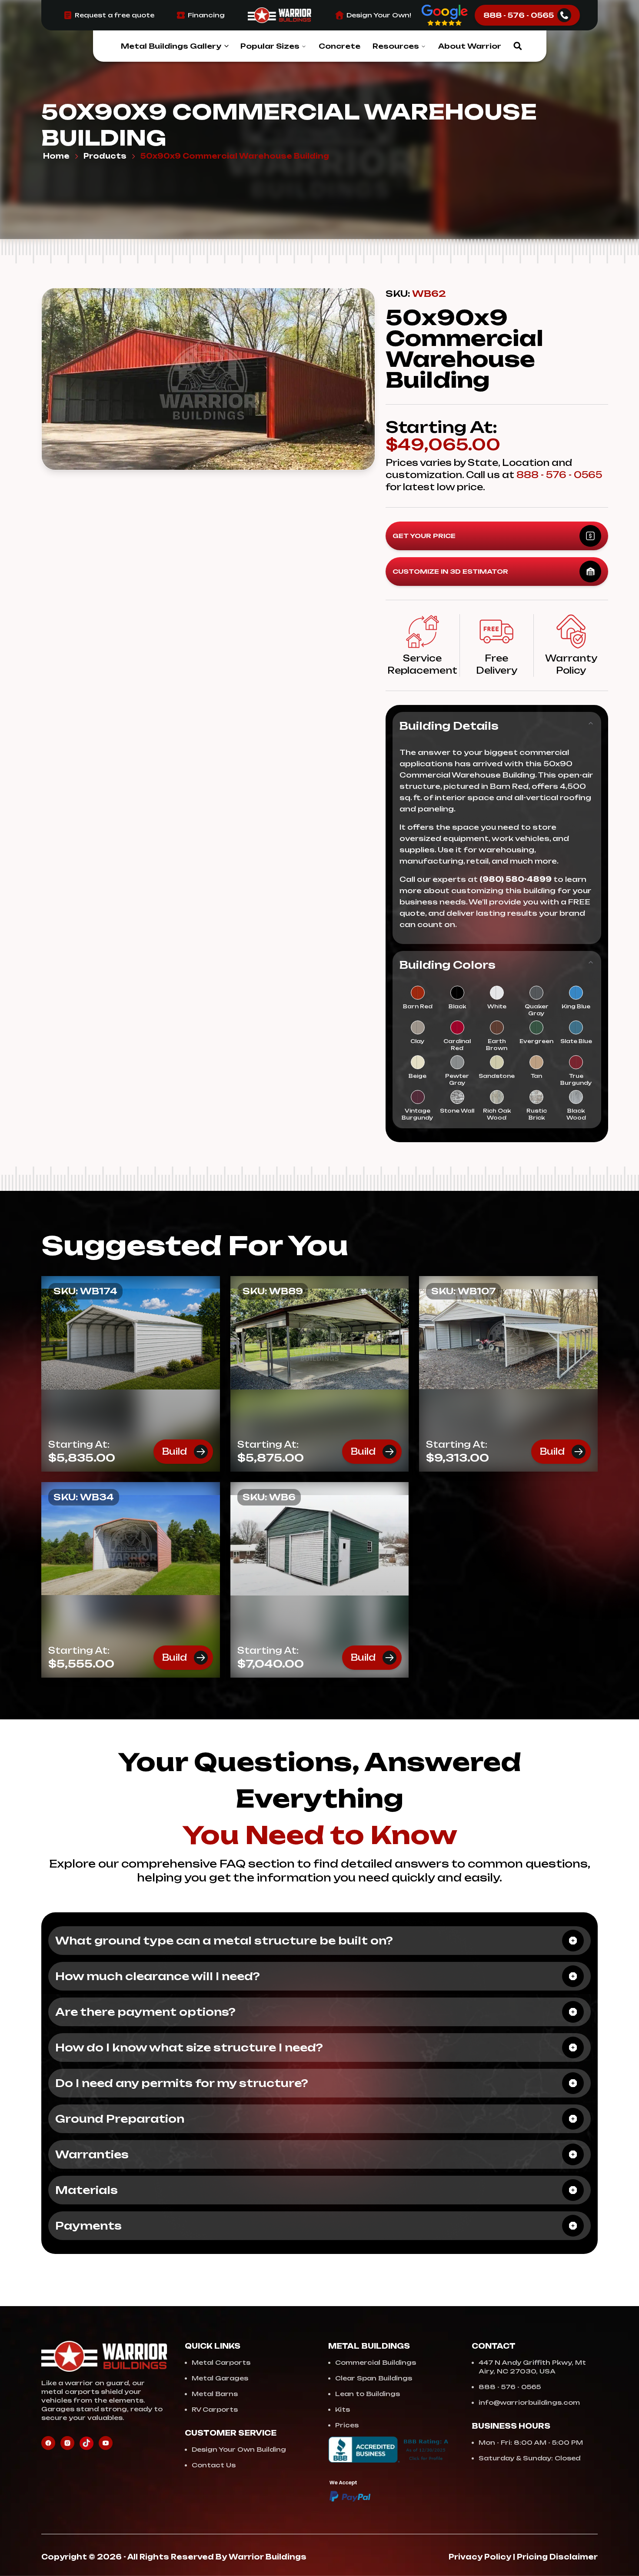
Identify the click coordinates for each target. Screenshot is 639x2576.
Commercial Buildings (376, 2362)
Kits (343, 2409)
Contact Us (214, 2465)
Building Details (449, 726)
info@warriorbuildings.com (529, 2402)
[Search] (518, 46)
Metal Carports (221, 2362)
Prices (347, 2425)
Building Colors (448, 965)
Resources (396, 46)
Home (56, 156)
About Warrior (470, 46)
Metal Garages (220, 2378)
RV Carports (215, 2409)
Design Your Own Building (239, 2449)
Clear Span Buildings (374, 2378)
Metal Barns (215, 2394)
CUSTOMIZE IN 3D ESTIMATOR (450, 571)
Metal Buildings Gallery (171, 46)
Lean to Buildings (368, 2394)
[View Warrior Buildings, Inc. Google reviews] (445, 15)
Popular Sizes (270, 46)
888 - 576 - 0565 (559, 475)
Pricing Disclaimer (557, 2557)
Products (105, 156)
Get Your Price (424, 536)
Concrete (339, 46)
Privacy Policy (480, 2557)
